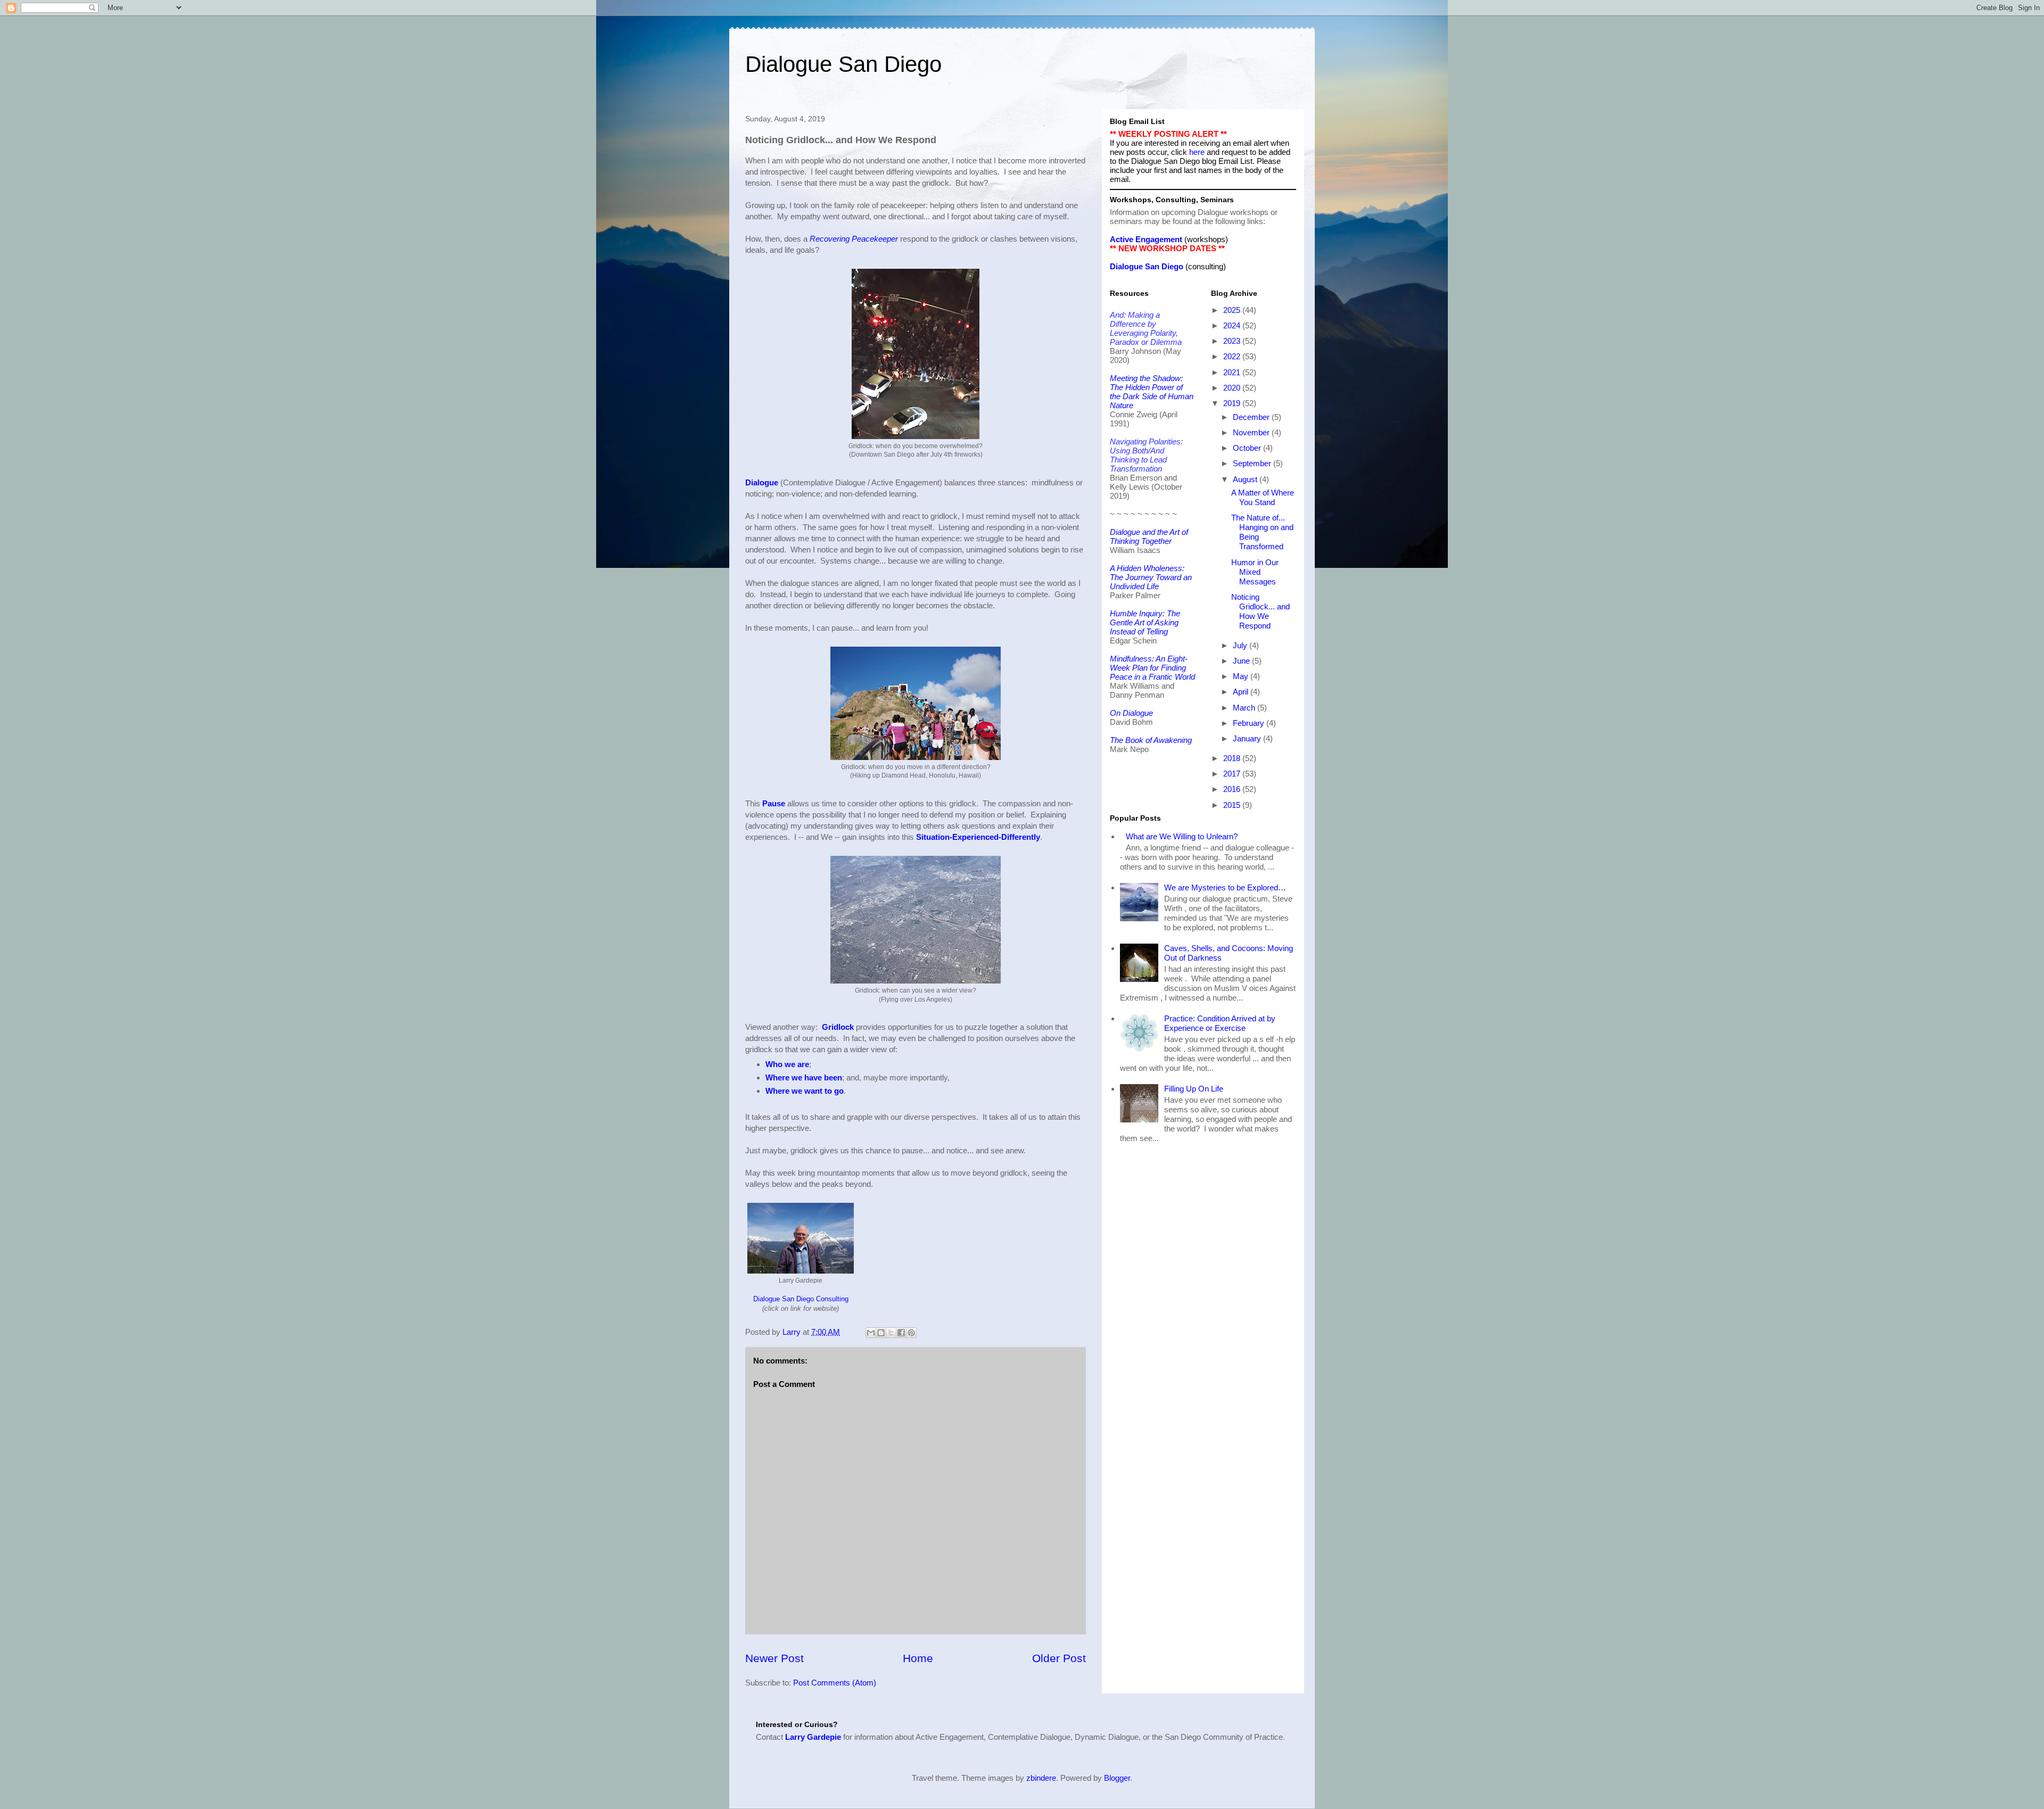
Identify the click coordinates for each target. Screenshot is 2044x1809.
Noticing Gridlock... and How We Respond (1260, 611)
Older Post (1059, 1658)
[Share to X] (891, 1333)
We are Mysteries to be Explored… (1225, 887)
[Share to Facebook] (901, 1333)
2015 (1233, 805)
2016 (1233, 789)
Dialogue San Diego (843, 64)
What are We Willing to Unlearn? (1182, 836)
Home (918, 1658)
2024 (1233, 325)
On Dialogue (1131, 713)
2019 (1233, 403)
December (1252, 417)
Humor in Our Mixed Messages (1255, 572)
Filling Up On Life (1194, 1089)
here (1197, 152)
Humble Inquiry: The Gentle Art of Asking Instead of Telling (1145, 622)
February (1250, 723)
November (1252, 432)
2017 (1233, 774)
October (1248, 448)
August (1246, 479)
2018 (1233, 758)
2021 (1233, 372)
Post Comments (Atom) (835, 1683)
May (1242, 676)
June (1242, 661)
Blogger (1117, 1778)
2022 (1233, 356)
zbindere (1041, 1778)
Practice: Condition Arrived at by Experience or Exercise (1220, 1023)
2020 (1233, 388)
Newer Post (774, 1658)
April (1242, 692)
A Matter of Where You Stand (1263, 497)
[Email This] (871, 1333)
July (1241, 645)
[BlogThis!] (881, 1333)
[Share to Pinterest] (911, 1333)
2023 (1233, 341)
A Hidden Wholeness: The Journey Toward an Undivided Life (1151, 577)
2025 (1233, 310)
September (1253, 463)
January (1248, 738)
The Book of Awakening (1151, 740)
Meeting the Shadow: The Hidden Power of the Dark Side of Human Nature (1152, 392)
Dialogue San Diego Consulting (801, 1299)
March (1245, 708)
